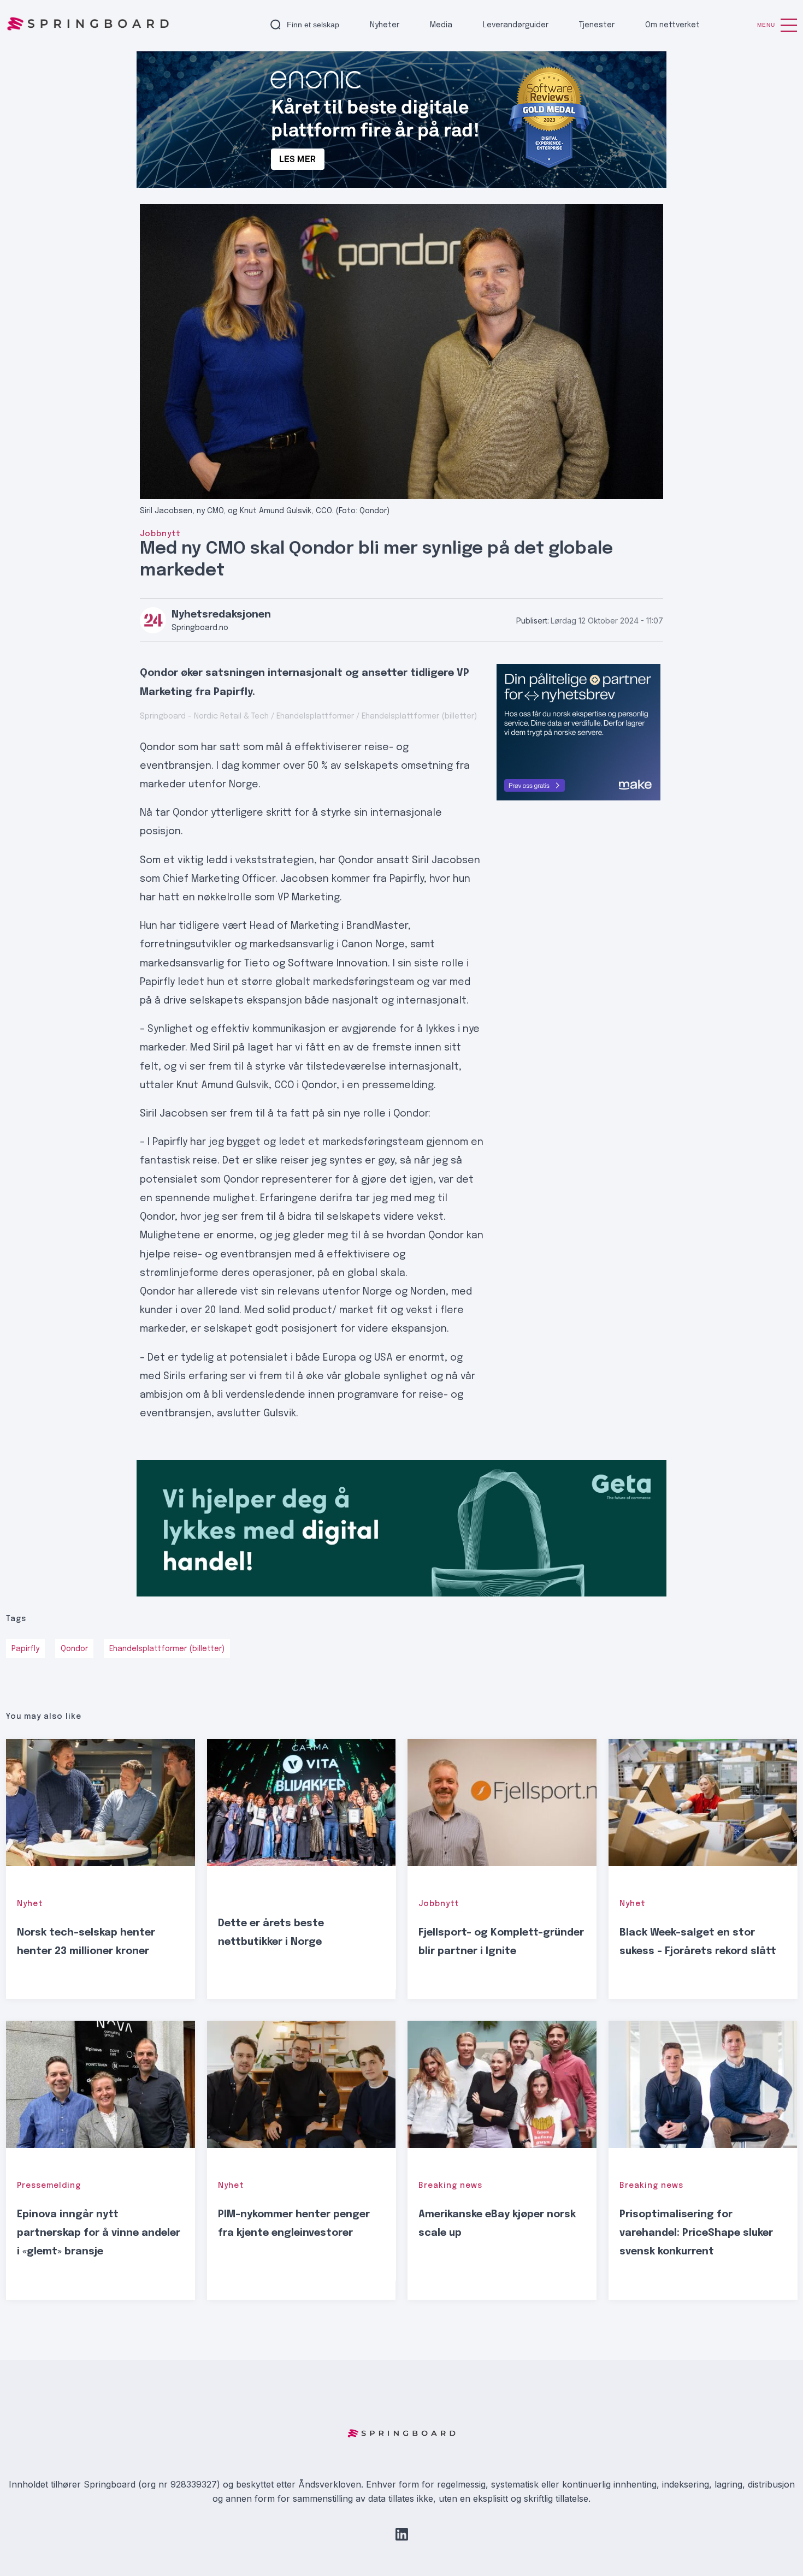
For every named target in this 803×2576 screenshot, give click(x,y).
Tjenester (597, 25)
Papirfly (25, 1649)
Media (441, 25)
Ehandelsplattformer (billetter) (167, 1649)
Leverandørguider (516, 25)
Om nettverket (672, 25)
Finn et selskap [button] (313, 25)
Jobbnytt (160, 534)
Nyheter (385, 25)
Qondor (74, 1649)
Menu (766, 25)
